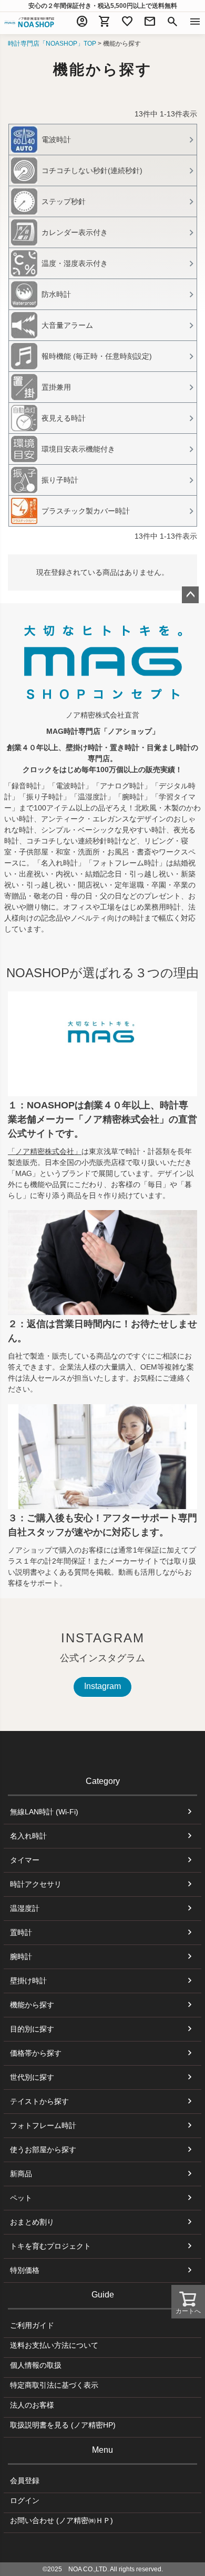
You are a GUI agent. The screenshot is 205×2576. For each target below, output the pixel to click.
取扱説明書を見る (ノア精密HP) (63, 2425)
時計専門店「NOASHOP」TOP (52, 44)
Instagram (102, 1686)
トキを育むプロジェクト (50, 2246)
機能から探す (32, 2005)
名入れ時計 (28, 1836)
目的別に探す (32, 2029)
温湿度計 (25, 1908)
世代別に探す (32, 2077)
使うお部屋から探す (43, 2150)
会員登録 (25, 2481)
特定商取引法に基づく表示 (54, 2385)
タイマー (25, 1860)
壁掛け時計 (28, 1981)
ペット (21, 2198)
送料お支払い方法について (54, 2345)
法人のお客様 (32, 2405)
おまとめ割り (32, 2222)
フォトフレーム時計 (43, 2125)
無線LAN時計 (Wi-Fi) (44, 1812)
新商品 (21, 2174)
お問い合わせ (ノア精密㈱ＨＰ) (61, 2520)
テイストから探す (39, 2101)
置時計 (21, 1932)
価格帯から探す (36, 2053)
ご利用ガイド (32, 2325)
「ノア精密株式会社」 (45, 1151)
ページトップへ (190, 595)
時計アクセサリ (36, 1884)
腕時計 (21, 1957)
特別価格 (25, 2270)
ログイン (25, 2500)
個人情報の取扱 (36, 2365)
